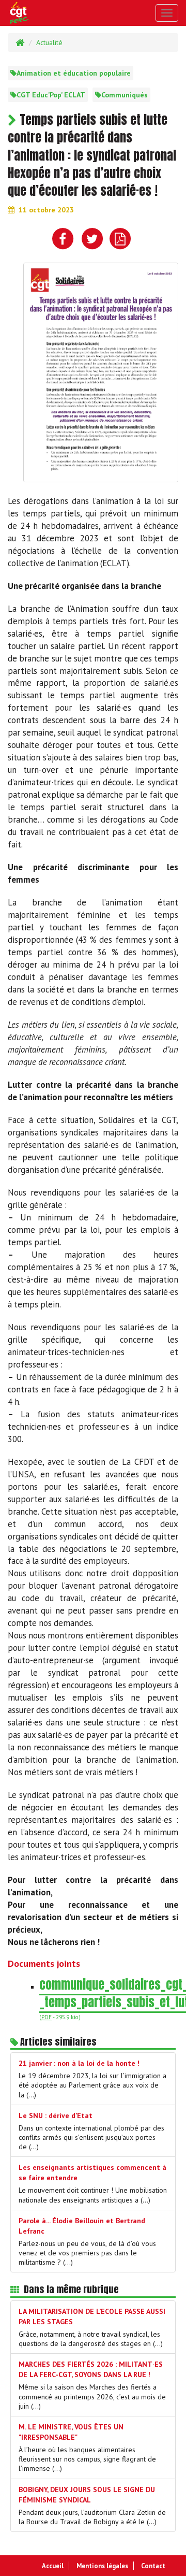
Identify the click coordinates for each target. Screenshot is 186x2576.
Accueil (53, 2566)
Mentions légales (102, 2566)
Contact (153, 2566)
